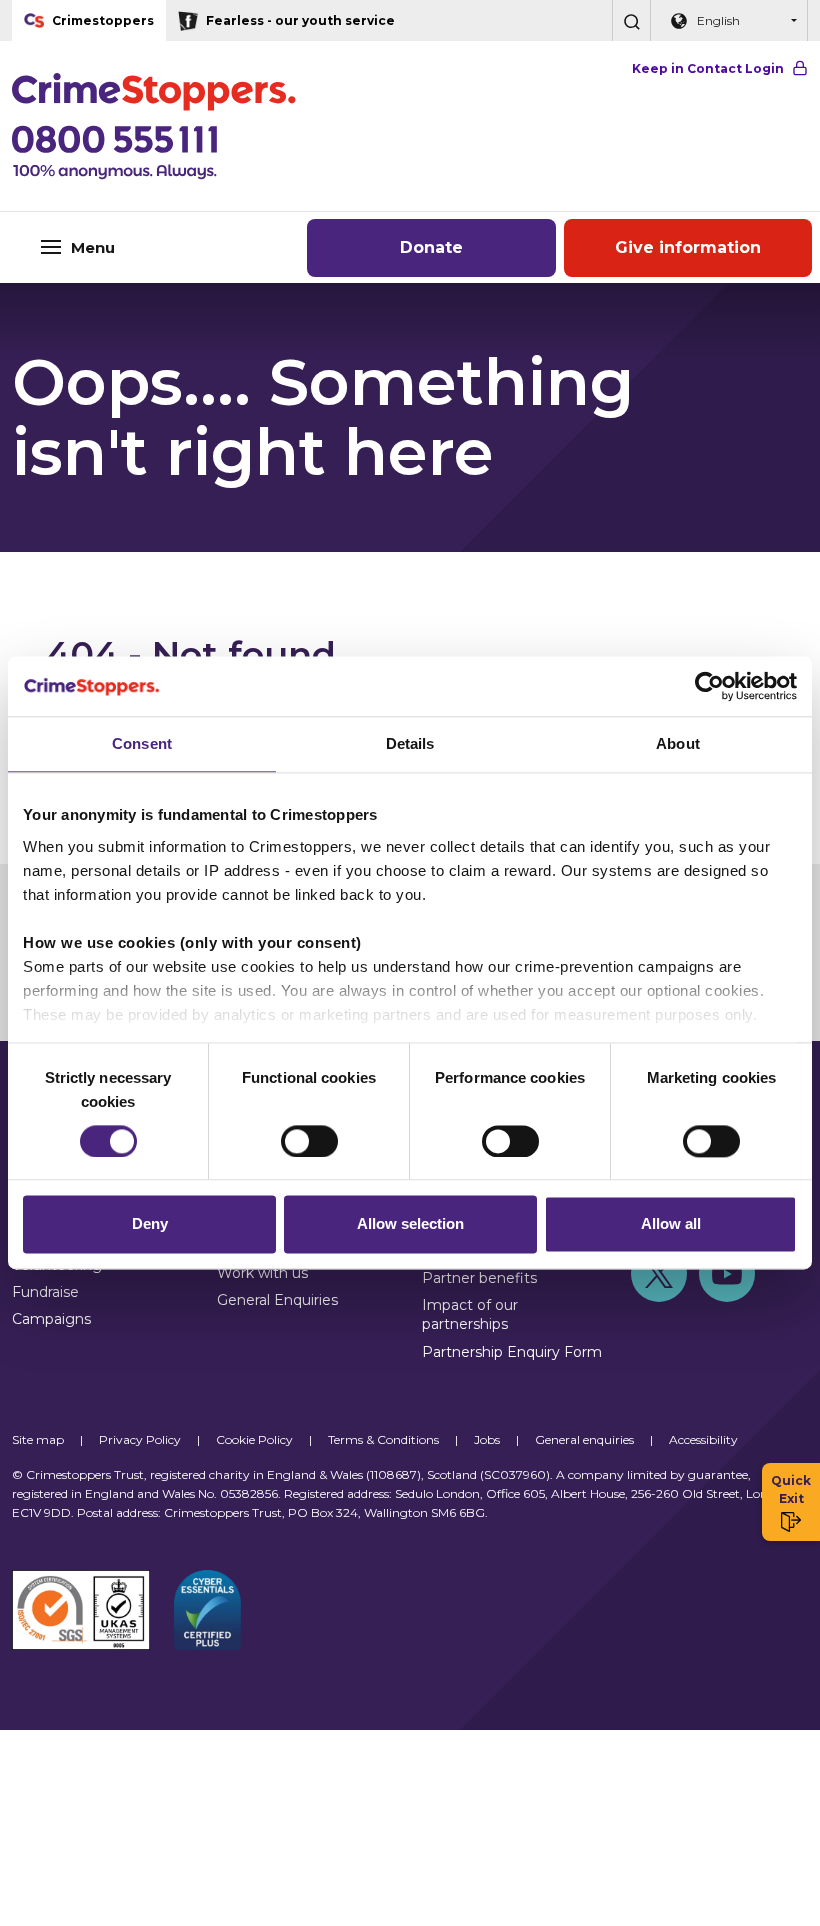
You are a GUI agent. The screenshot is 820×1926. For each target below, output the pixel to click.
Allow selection (410, 1224)
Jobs (487, 1439)
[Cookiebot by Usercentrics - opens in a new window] (709, 686)
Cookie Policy (254, 1439)
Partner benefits (479, 1278)
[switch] (309, 1141)
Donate (431, 247)
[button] (631, 20)
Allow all (671, 1224)
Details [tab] (410, 743)
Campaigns (51, 1319)
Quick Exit (791, 1489)
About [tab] (678, 743)
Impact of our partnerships (470, 1314)
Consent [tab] (142, 743)
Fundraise (45, 1292)
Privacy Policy (140, 1439)
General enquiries (584, 1439)
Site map (38, 1439)
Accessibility (703, 1439)
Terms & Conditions (383, 1439)
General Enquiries (277, 1300)
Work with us (262, 1273)
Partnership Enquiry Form (512, 1352)
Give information (688, 247)
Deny (150, 1224)
